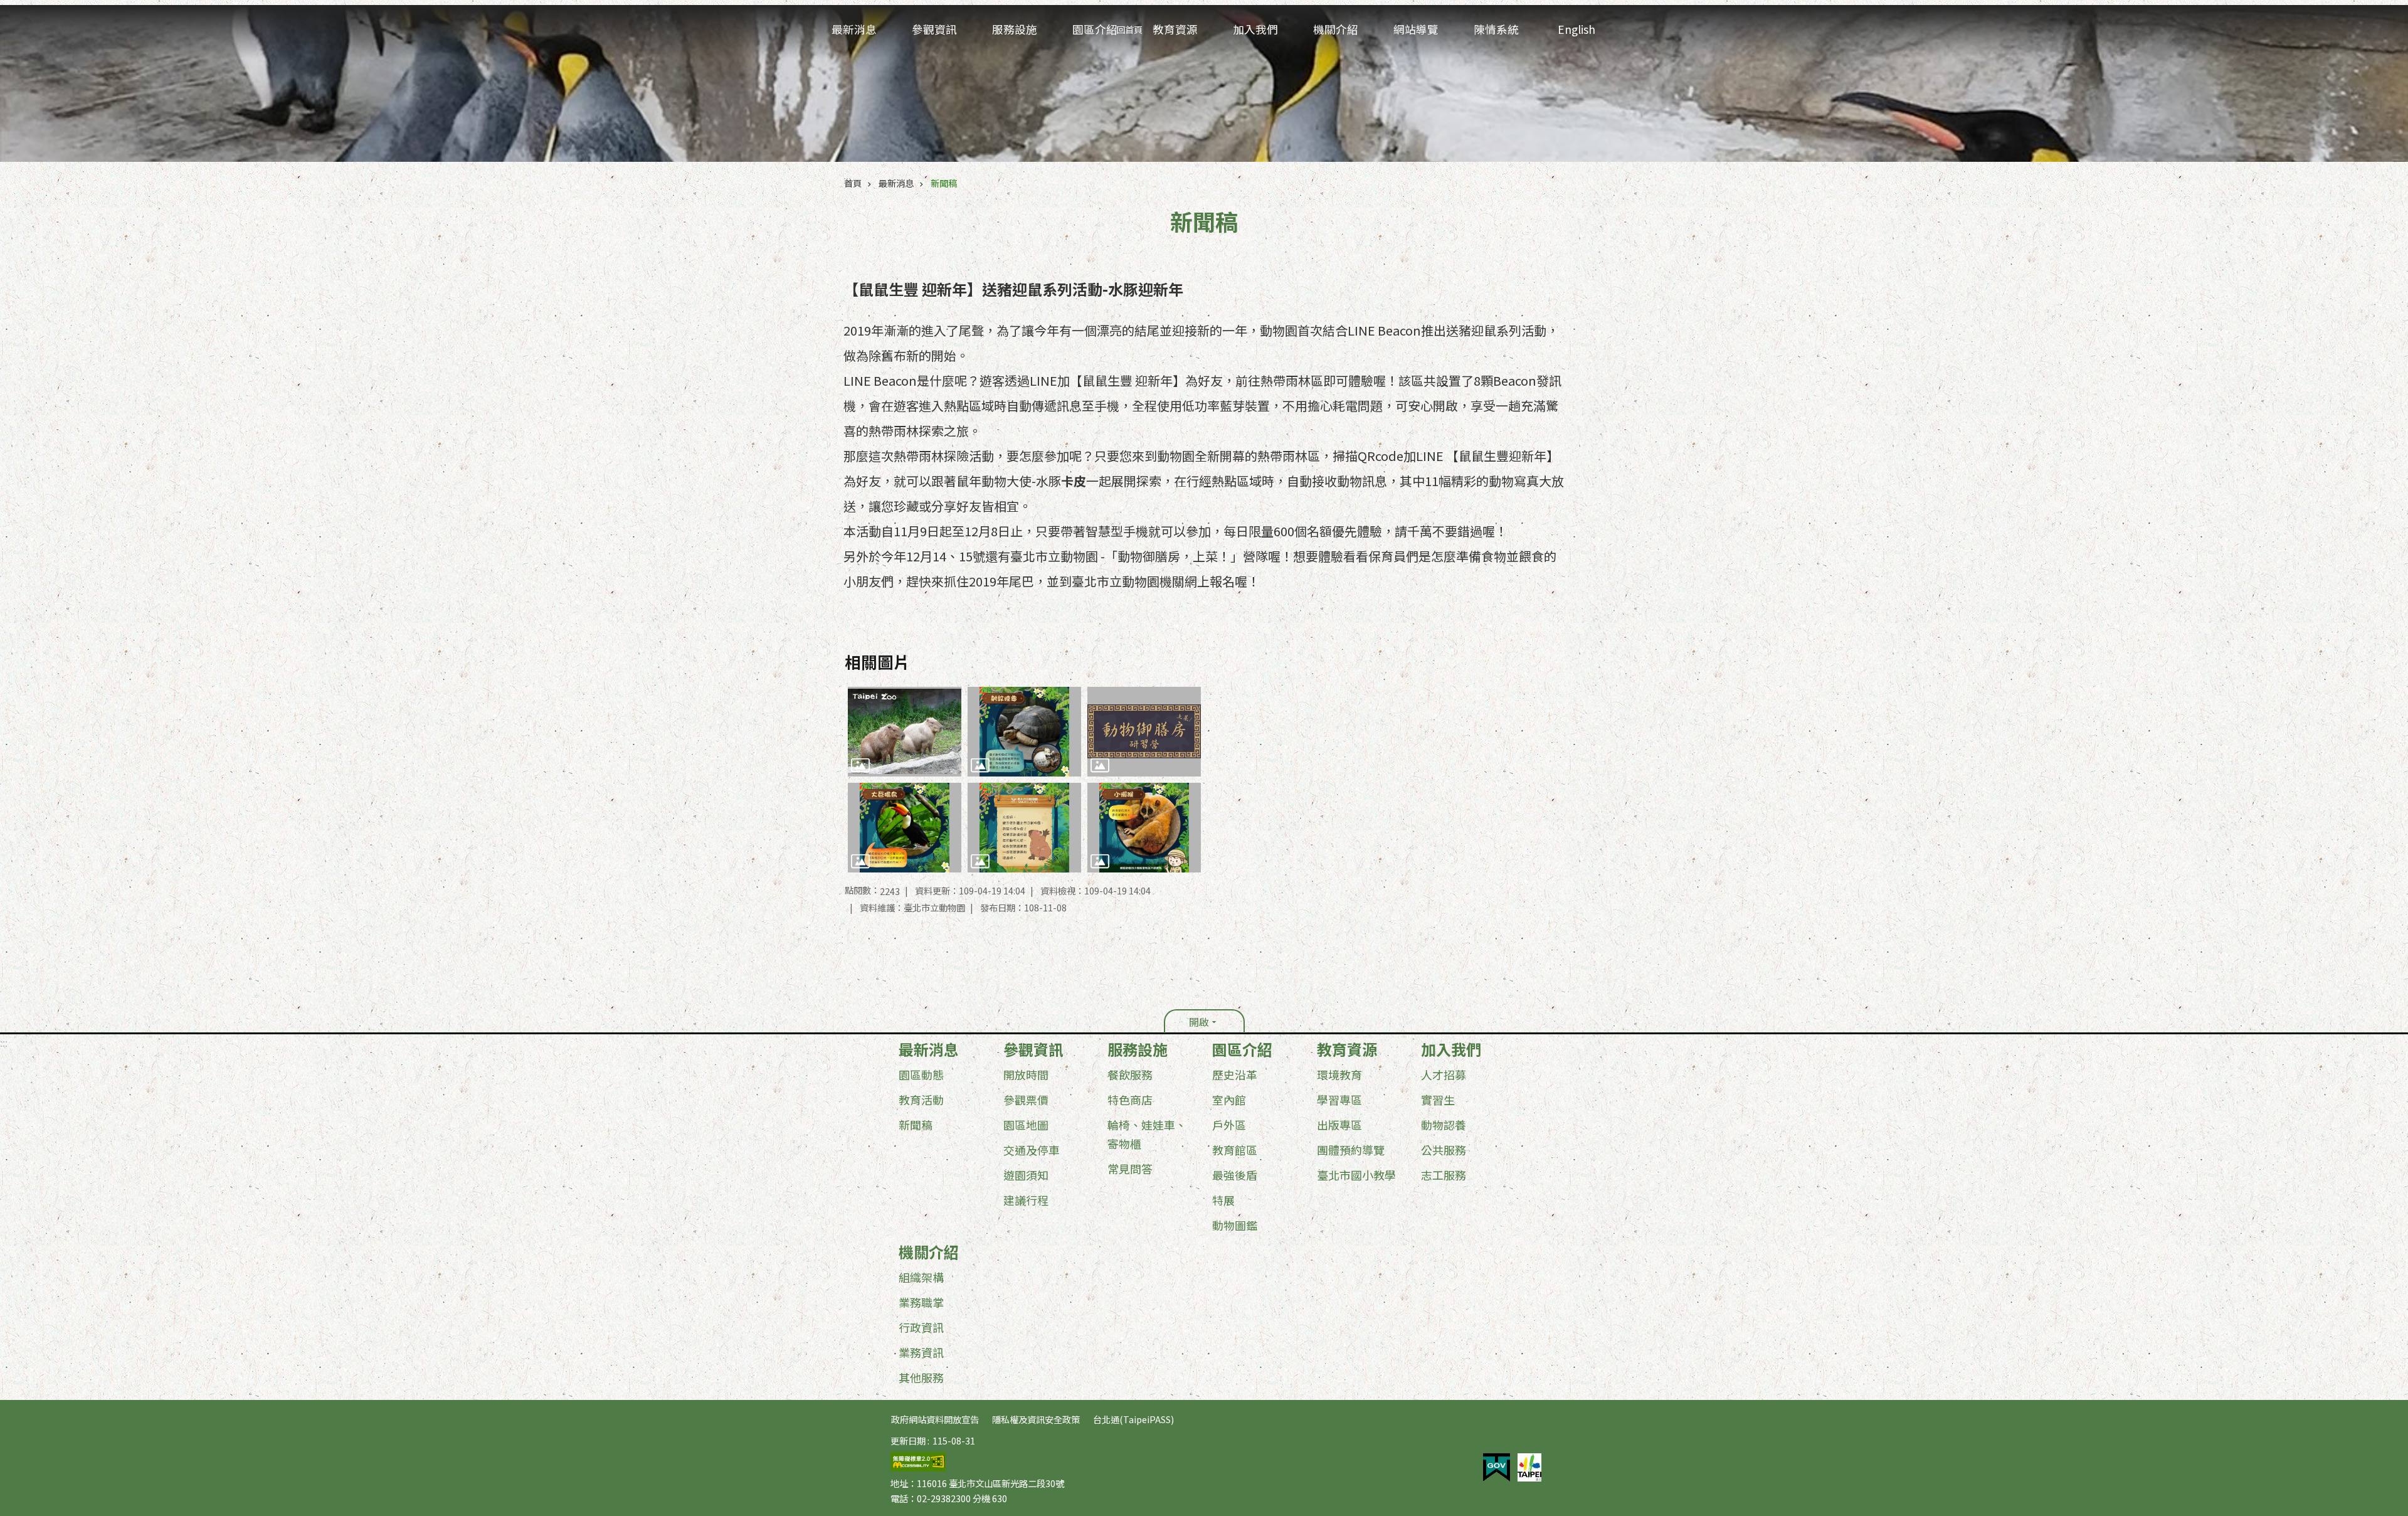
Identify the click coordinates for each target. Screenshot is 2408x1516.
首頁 (853, 183)
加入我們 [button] (1255, 29)
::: (4, 1042)
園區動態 (921, 1074)
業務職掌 (921, 1302)
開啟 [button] (1199, 1022)
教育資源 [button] (1175, 29)
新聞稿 (944, 183)
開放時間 (1026, 1074)
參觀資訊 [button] (934, 29)
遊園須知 (1026, 1175)
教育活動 (921, 1100)
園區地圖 (1026, 1125)
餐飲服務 (1130, 1074)
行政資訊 (921, 1327)
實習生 (1438, 1100)
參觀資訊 (1033, 1049)
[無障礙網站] (918, 1467)
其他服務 (921, 1377)
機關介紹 (929, 1252)
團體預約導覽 (1351, 1150)
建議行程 (1026, 1200)
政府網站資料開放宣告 (935, 1419)
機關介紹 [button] (1336, 29)
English (1576, 29)
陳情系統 (1496, 29)
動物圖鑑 (1235, 1225)
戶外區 (1229, 1125)
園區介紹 (1242, 1049)
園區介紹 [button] (1095, 29)
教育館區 (1235, 1150)
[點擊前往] (905, 732)
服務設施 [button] (1015, 29)
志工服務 (1444, 1175)
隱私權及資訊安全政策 (1036, 1419)
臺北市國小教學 (1356, 1175)
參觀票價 (1026, 1100)
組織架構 (921, 1277)
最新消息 (896, 183)
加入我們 (1451, 1049)
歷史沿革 (1235, 1074)
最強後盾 (1235, 1175)
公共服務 (1444, 1150)
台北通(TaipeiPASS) (1133, 1419)
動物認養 (1444, 1125)
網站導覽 (1416, 29)
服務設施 (1138, 1049)
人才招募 (1444, 1074)
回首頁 (1129, 29)
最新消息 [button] (854, 29)
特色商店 (1130, 1100)
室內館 (1229, 1100)
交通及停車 (1032, 1150)
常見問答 (1130, 1169)
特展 (1223, 1200)
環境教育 (1339, 1074)
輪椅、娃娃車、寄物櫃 (1147, 1134)
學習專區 (1339, 1100)
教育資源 (1347, 1049)
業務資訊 (921, 1352)
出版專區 (1339, 1125)
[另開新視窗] (1497, 1468)
